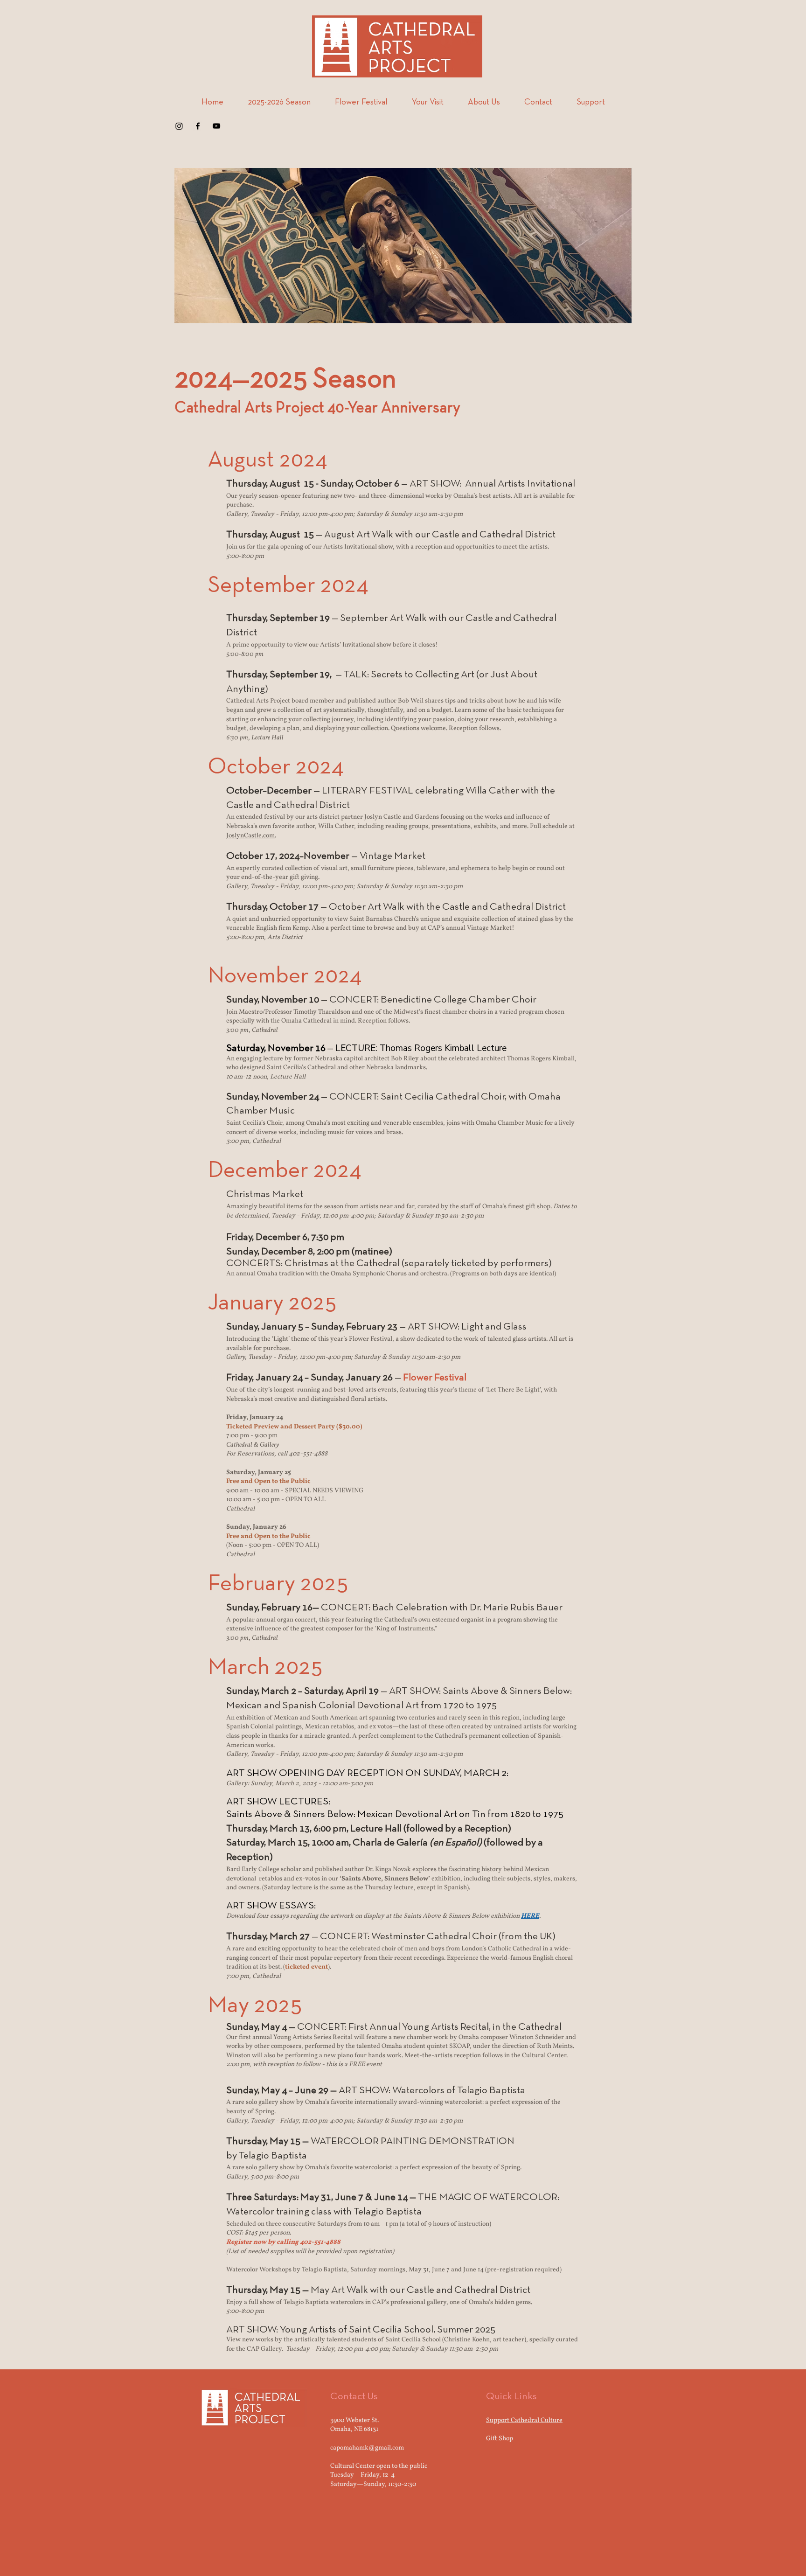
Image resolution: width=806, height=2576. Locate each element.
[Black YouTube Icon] (216, 126)
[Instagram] (179, 126)
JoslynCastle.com (250, 836)
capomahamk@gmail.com (367, 2448)
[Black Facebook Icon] (198, 126)
